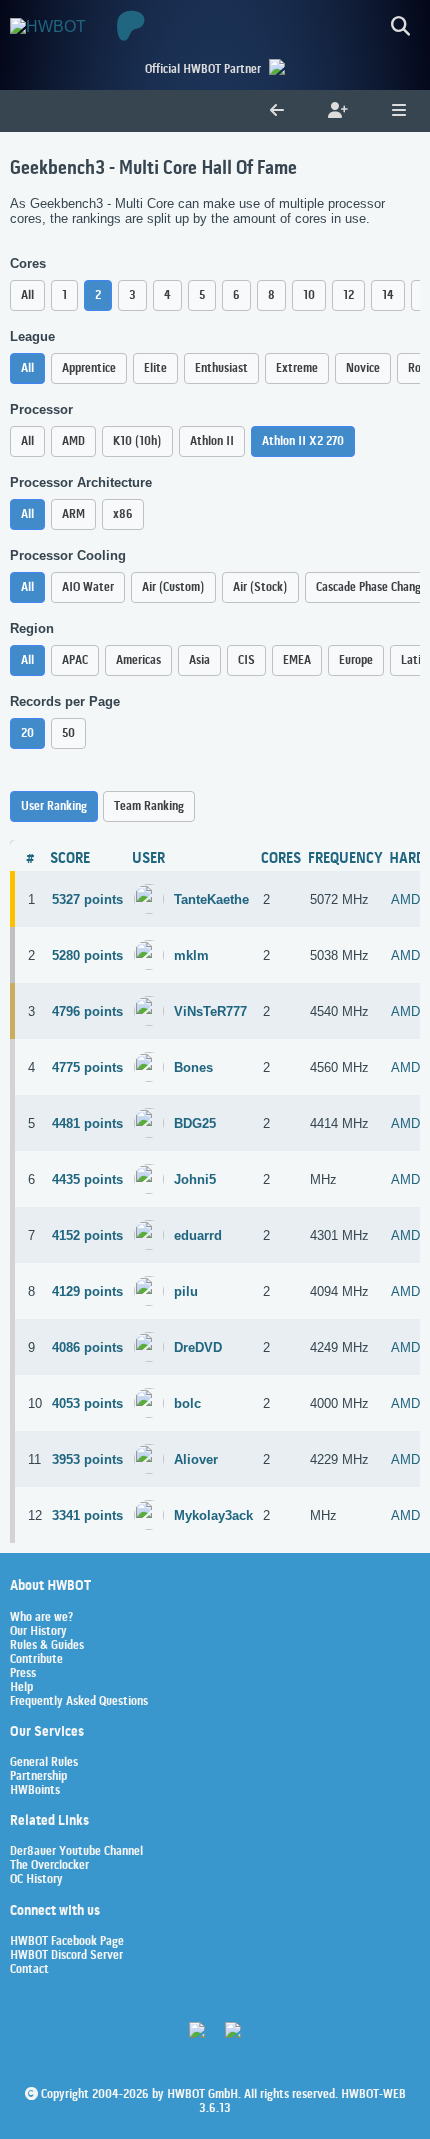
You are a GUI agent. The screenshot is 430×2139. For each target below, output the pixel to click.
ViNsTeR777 (210, 1011)
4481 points (87, 1123)
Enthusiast (221, 368)
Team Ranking (149, 806)
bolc (187, 1403)
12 (348, 295)
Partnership (38, 1777)
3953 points (87, 1459)
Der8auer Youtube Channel (76, 1852)
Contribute (36, 1660)
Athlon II (212, 441)
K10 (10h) (137, 441)
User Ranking (54, 806)
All (27, 295)
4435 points (87, 1179)
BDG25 (195, 1123)
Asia (199, 660)
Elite (155, 368)
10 (309, 295)
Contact (29, 1970)
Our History (38, 1632)
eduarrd (198, 1235)
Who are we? (41, 1618)
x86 (123, 514)
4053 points (87, 1403)
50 (68, 733)
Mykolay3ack (213, 1515)
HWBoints (35, 1791)
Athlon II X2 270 (303, 441)
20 (27, 733)
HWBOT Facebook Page (67, 1942)
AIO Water (88, 587)
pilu (186, 1291)
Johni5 (195, 1179)
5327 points (87, 899)
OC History (36, 1880)
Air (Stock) (260, 587)
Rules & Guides (47, 1646)
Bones (193, 1067)
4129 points (87, 1291)
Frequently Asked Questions (79, 1702)
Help (21, 1688)
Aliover (196, 1459)
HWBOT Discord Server (66, 1956)
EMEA (297, 660)
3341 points (87, 1515)
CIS (246, 660)
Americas (138, 660)
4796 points (87, 1011)
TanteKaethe (211, 899)
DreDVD (198, 1347)
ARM (73, 514)
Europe (356, 660)
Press (23, 1674)
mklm (191, 955)
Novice (363, 368)
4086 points (87, 1347)
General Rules (44, 1763)
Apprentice (89, 368)
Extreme (297, 368)
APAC (75, 660)
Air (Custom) (173, 587)
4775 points (87, 1067)
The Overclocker (49, 1866)
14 (388, 295)
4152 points (87, 1235)
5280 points (87, 955)
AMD (73, 441)
